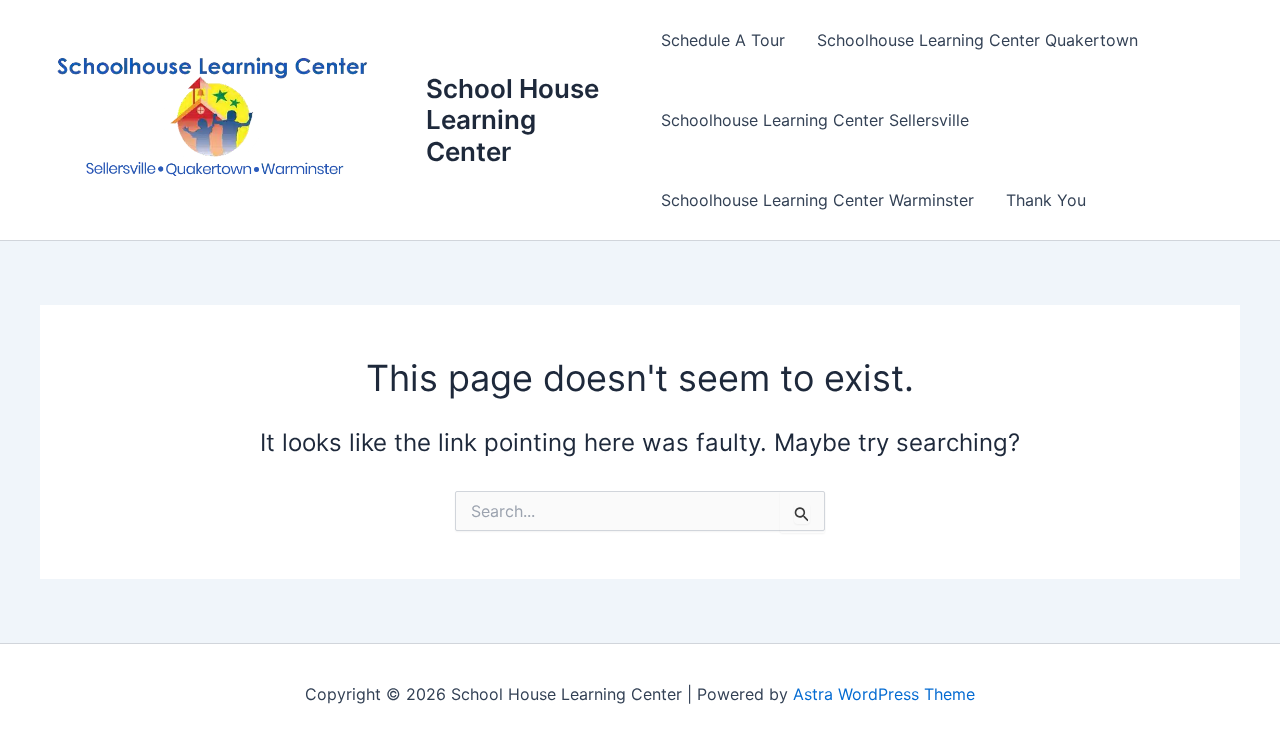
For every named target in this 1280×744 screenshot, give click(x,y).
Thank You (1046, 200)
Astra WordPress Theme (884, 694)
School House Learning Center (512, 119)
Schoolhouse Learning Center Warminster (817, 200)
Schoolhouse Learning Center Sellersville (815, 120)
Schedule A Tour (723, 40)
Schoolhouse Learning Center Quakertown (977, 40)
